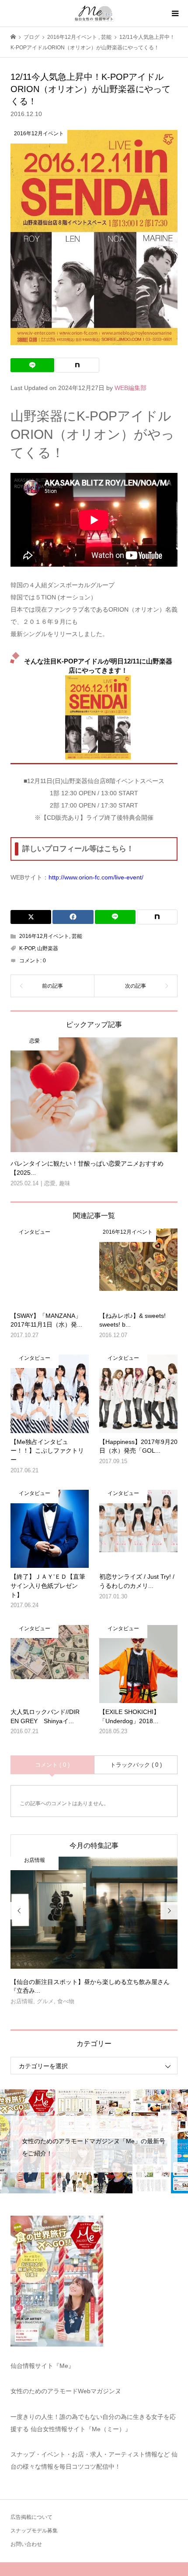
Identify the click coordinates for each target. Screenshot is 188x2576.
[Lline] (32, 365)
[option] (94, 1934)
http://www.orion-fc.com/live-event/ (96, 877)
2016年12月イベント (44, 936)
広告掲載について (31, 2517)
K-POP (27, 948)
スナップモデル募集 (34, 2531)
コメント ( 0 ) (52, 1765)
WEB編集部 (131, 388)
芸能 (77, 936)
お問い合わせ (26, 2544)
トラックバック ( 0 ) (136, 1765)
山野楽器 (48, 948)
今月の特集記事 (94, 1846)
